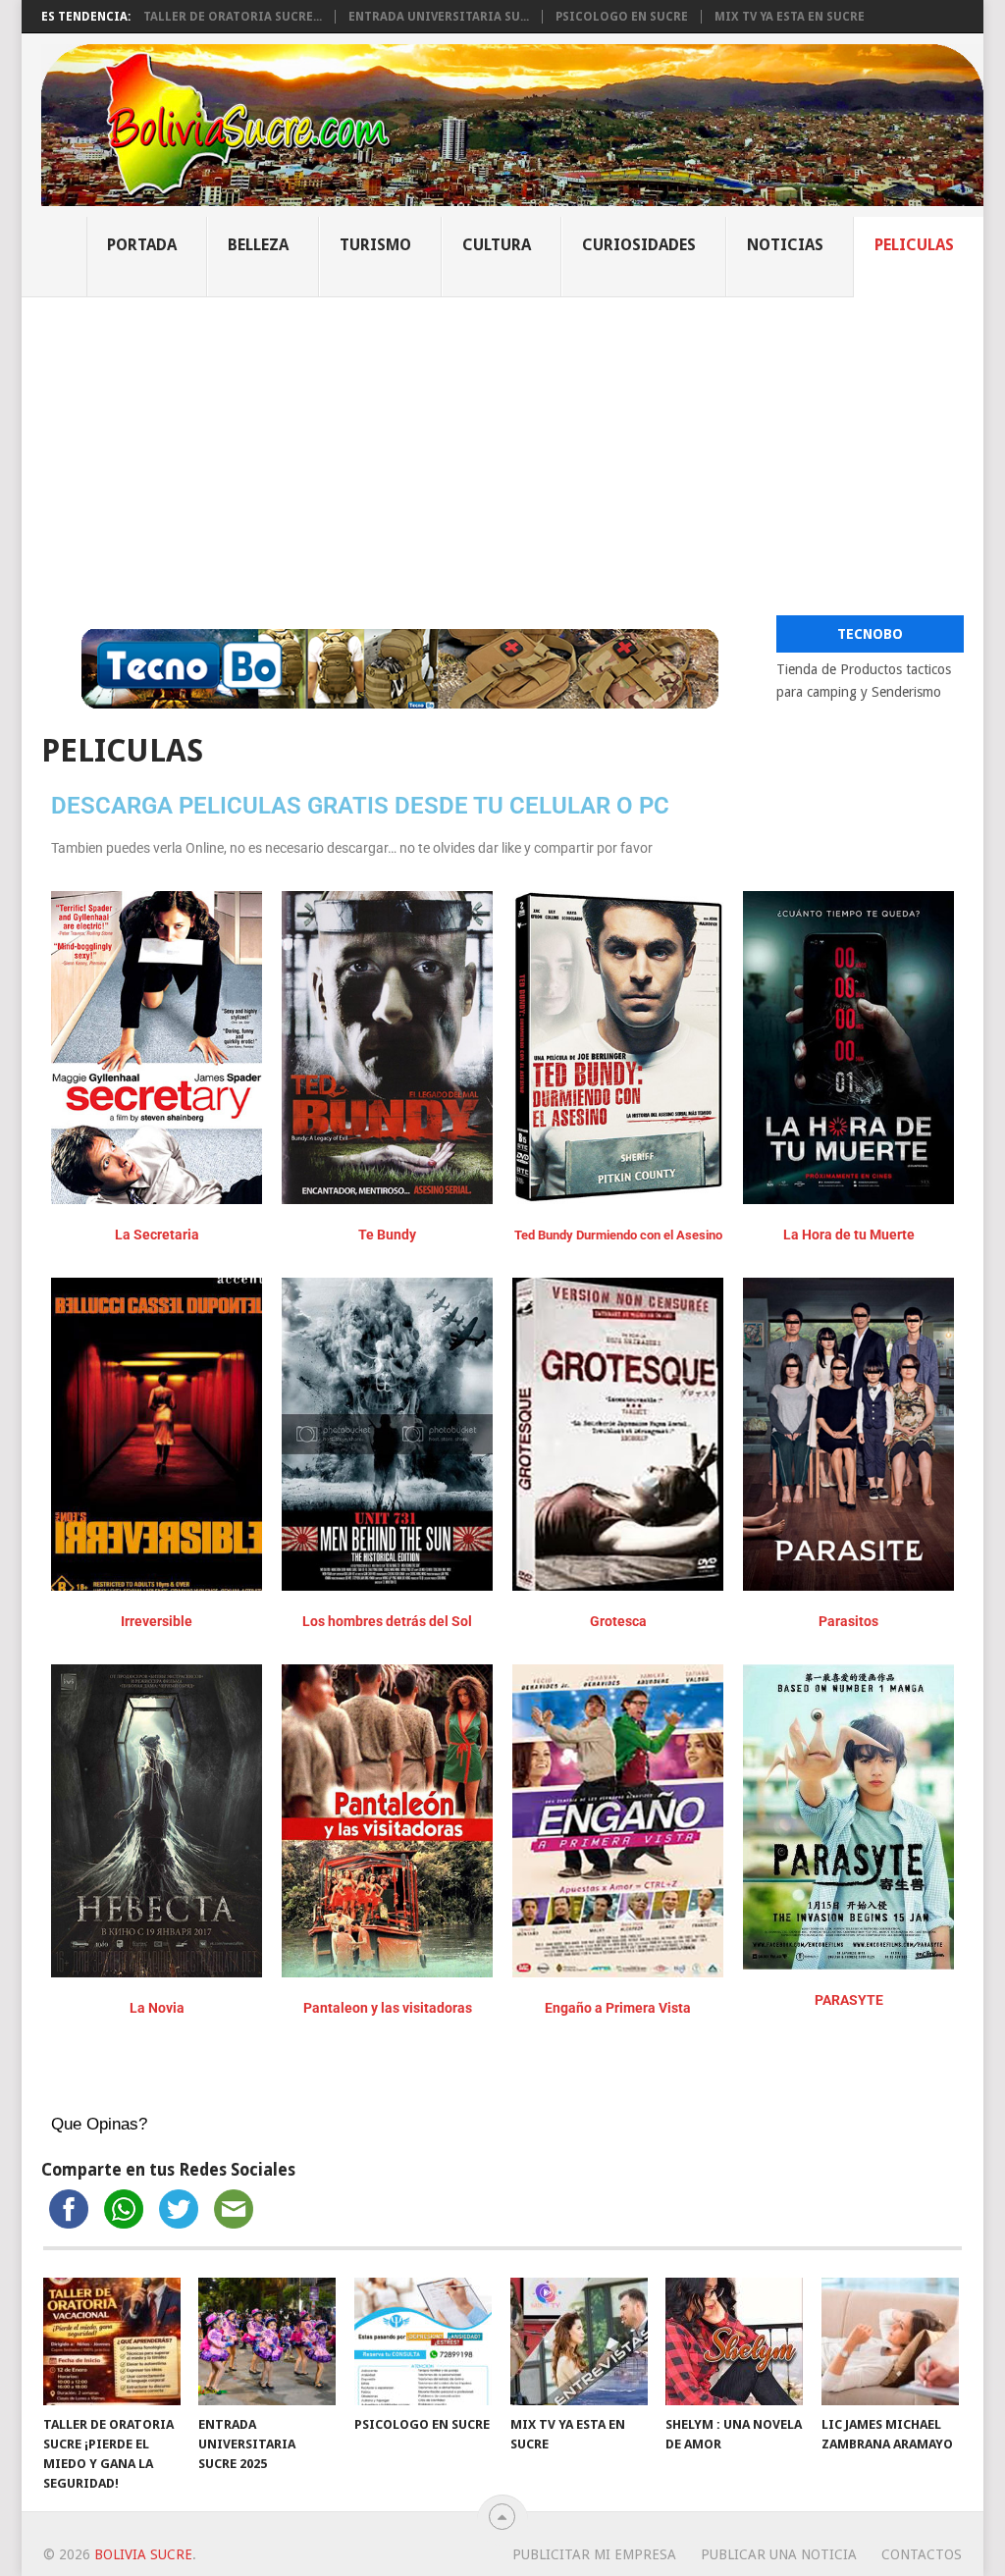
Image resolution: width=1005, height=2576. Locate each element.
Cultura (497, 245)
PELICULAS (914, 245)
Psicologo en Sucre (622, 17)
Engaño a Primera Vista (618, 2008)
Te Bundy (387, 1235)
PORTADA (142, 245)
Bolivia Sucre (143, 2554)
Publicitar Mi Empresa (594, 2554)
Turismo (375, 245)
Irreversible (157, 1621)
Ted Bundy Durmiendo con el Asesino (618, 1235)
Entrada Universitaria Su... (439, 17)
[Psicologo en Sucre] (423, 2341)
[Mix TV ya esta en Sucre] (579, 2341)
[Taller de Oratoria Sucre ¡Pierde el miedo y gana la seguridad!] (112, 2341)
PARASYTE (849, 2000)
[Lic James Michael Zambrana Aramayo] (890, 2341)
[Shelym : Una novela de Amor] (734, 2341)
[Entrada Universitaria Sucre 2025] (267, 2341)
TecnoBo (870, 634)
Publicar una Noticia (779, 2554)
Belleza (258, 245)
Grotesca (618, 1621)
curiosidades (639, 245)
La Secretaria (157, 1235)
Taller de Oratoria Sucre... (233, 17)
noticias (785, 245)
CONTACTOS (922, 2554)
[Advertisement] (502, 445)
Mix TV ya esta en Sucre (790, 17)
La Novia (157, 2008)
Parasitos (848, 1621)
